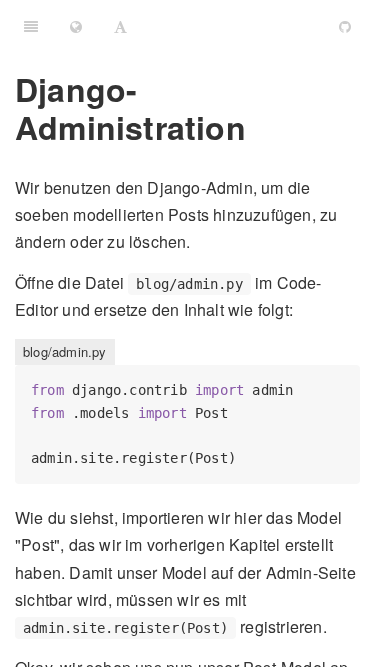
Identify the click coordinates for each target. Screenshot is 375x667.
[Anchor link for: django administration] (261, 127)
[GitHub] (345, 25)
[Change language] (76, 25)
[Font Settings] (120, 25)
